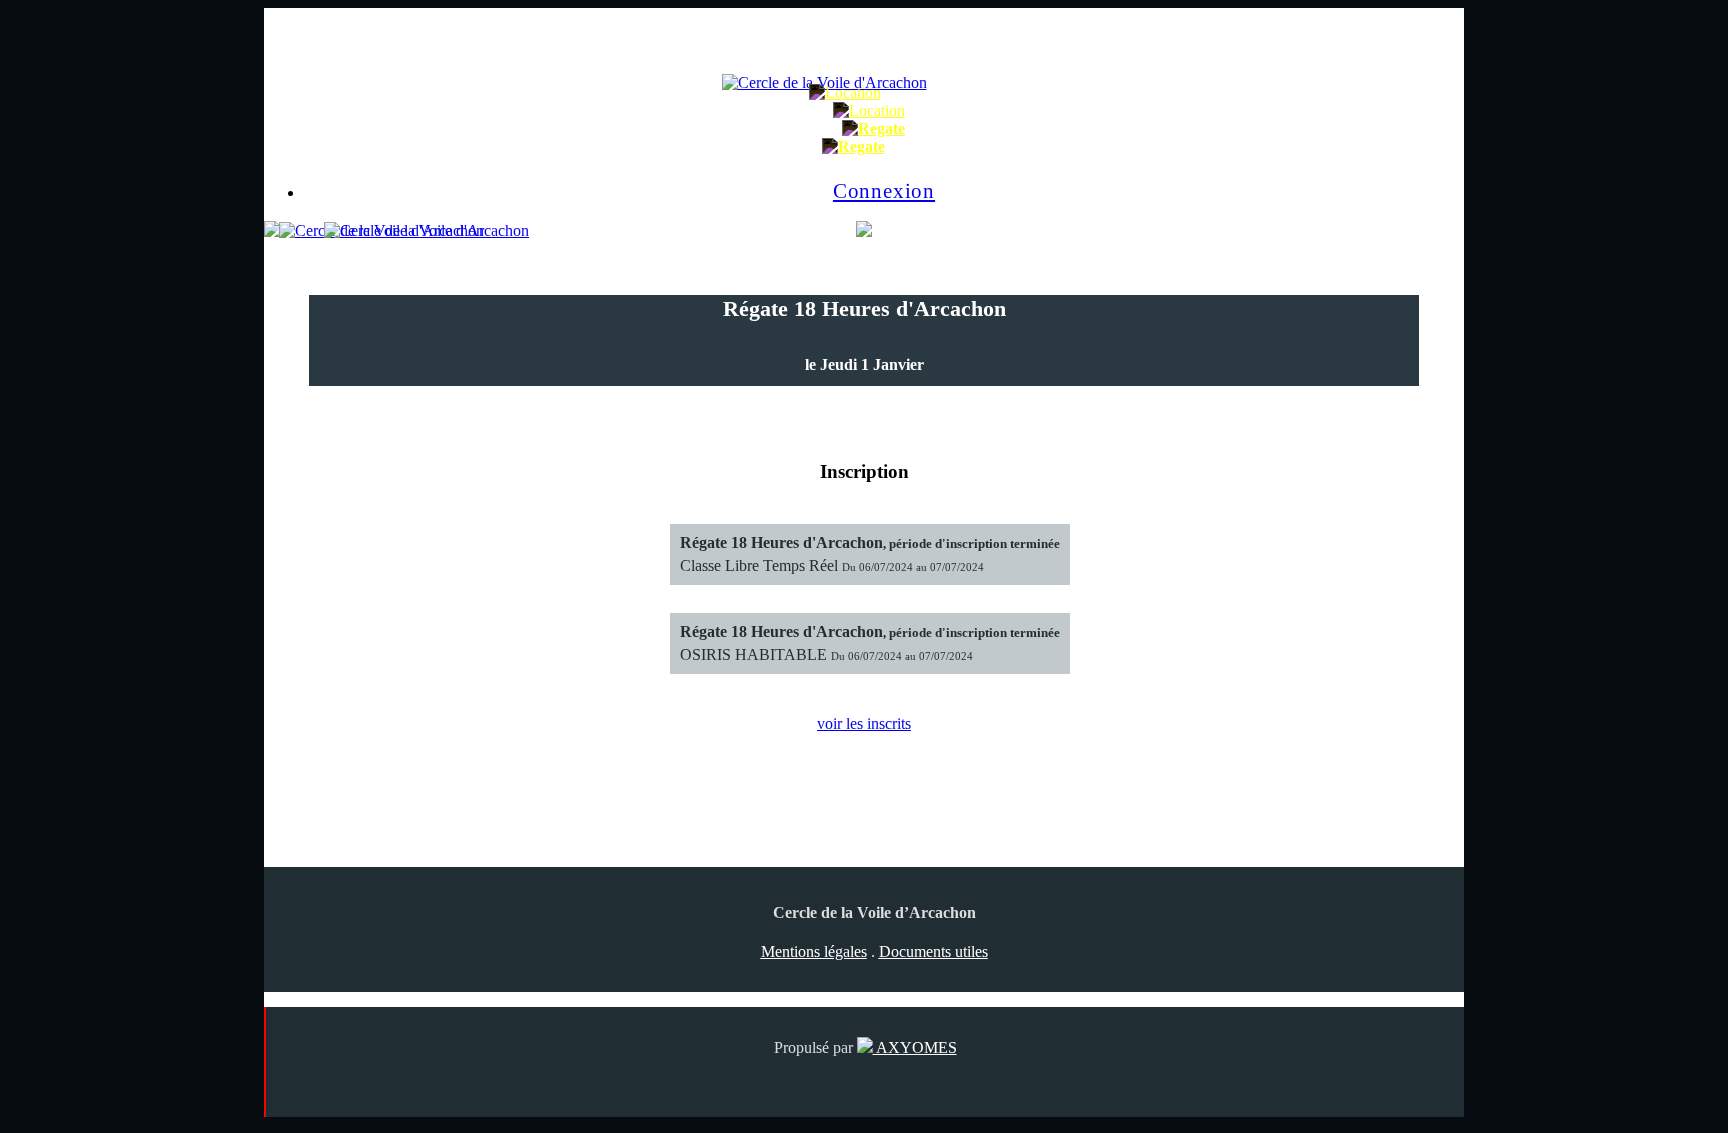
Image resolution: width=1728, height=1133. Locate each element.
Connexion (884, 190)
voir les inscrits (864, 723)
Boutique (940, 110)
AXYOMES (915, 1047)
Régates (935, 128)
